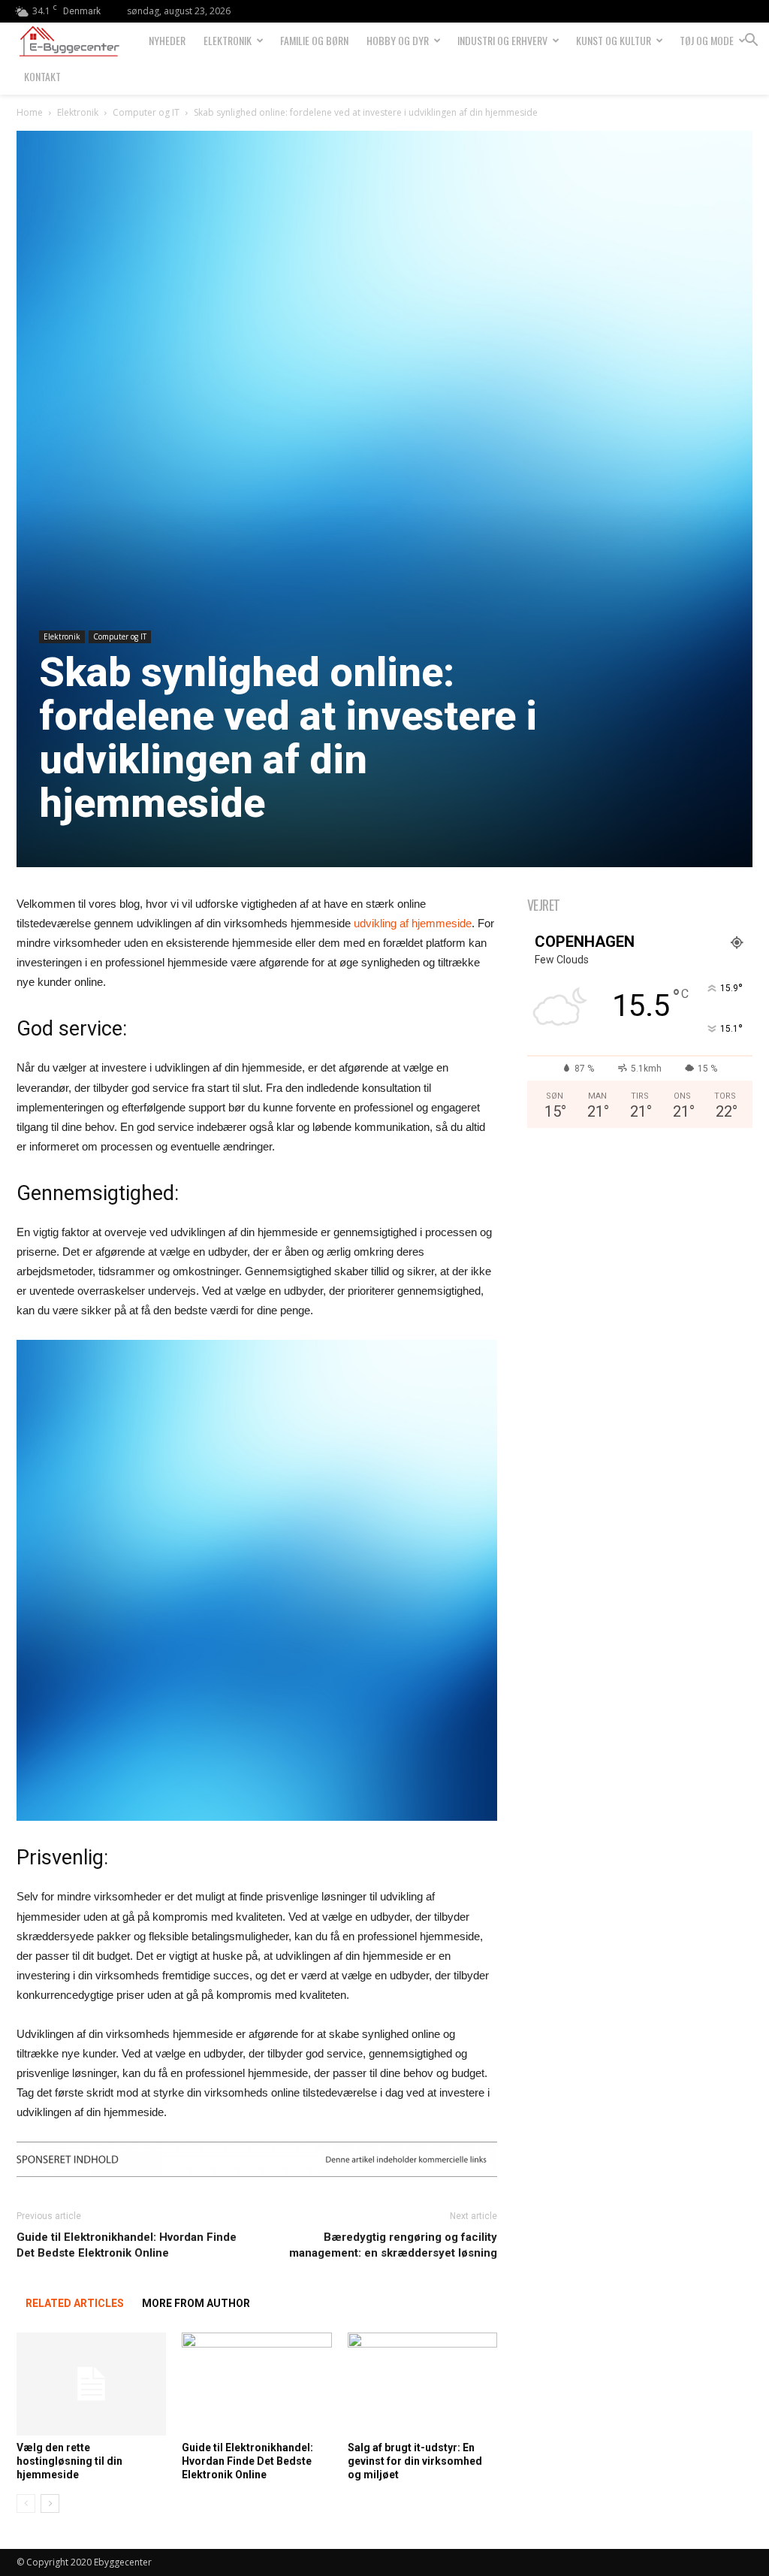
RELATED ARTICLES (75, 2303)
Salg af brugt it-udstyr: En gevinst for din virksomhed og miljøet (415, 2461)
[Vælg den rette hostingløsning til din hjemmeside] (91, 2384)
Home (30, 112)
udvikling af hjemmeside (413, 923)
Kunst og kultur (614, 40)
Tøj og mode (707, 40)
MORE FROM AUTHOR (196, 2303)
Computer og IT (146, 112)
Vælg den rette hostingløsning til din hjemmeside (69, 2461)
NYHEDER (167, 40)
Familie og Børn (314, 40)
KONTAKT (42, 76)
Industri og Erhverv (502, 40)
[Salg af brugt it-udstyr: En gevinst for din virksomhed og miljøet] (422, 2384)
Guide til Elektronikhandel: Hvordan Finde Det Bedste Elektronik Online (127, 2245)
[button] (751, 42)
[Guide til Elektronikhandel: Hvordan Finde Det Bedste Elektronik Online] (256, 2384)
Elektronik (228, 40)
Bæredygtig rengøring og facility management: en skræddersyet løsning (393, 2245)
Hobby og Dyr (398, 40)
